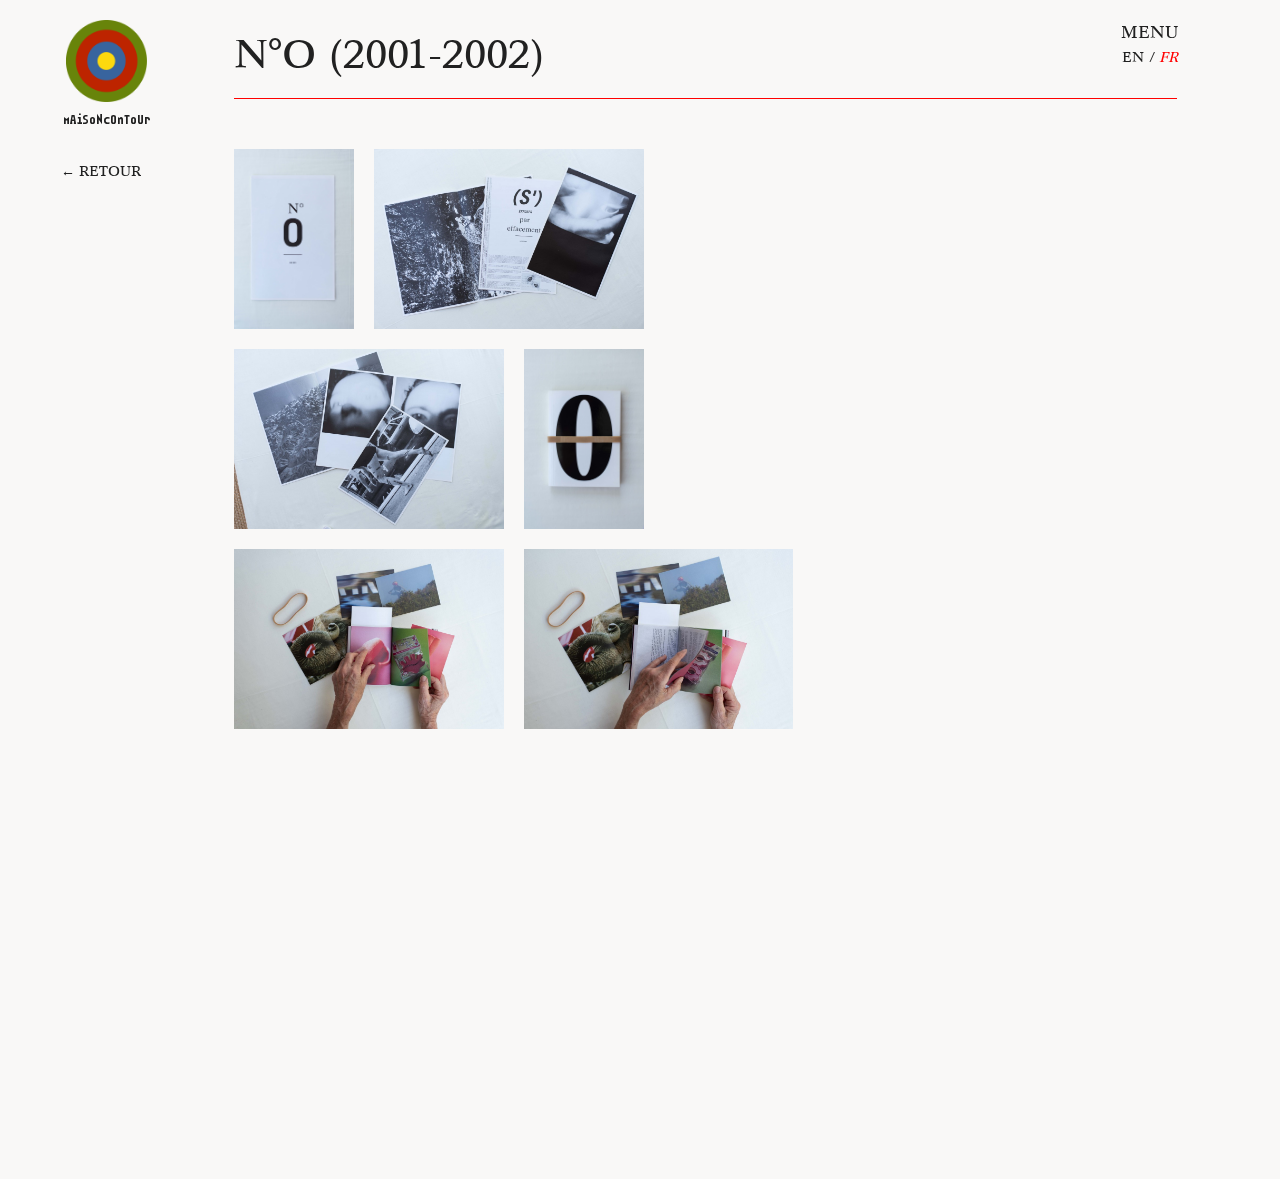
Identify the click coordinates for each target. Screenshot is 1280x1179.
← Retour (101, 171)
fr (1168, 57)
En (1133, 57)
